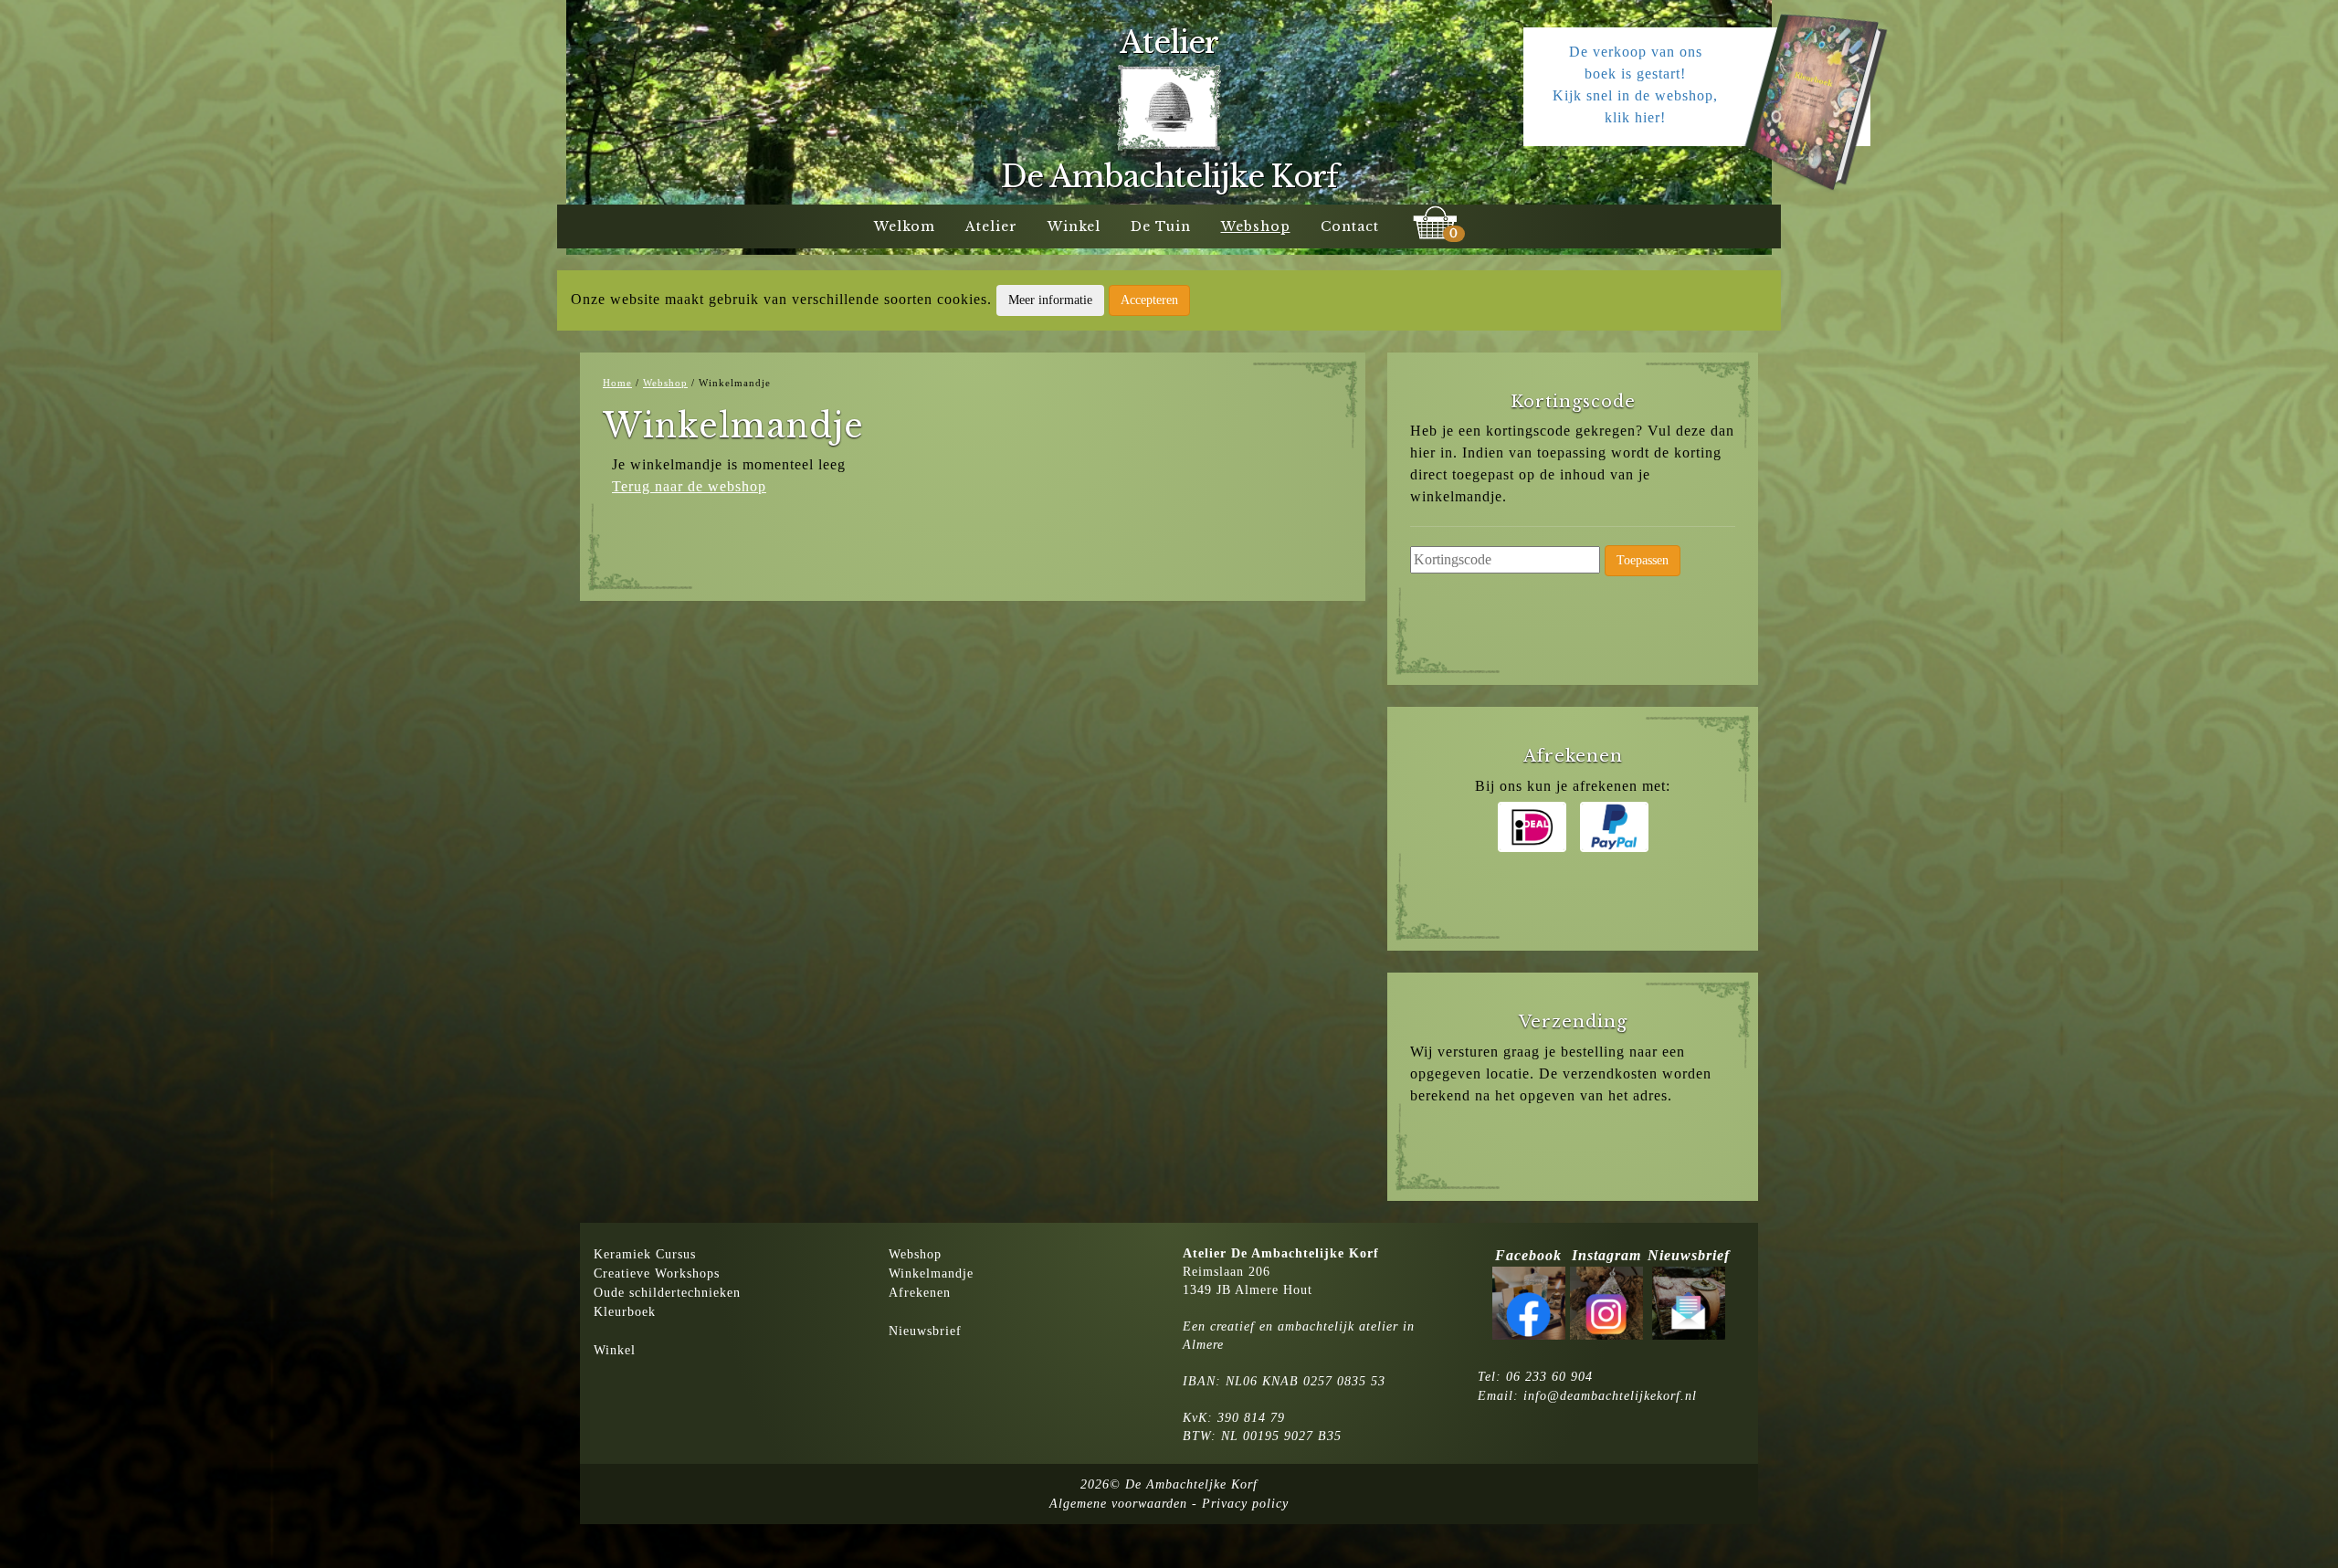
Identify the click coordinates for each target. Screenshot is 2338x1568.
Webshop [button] (1256, 226)
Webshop (915, 1254)
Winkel (615, 1350)
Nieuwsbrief (925, 1331)
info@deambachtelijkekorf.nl (1610, 1396)
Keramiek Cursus (645, 1254)
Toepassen (1643, 560)
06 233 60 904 (1549, 1377)
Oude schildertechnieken (667, 1293)
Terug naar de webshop (689, 486)
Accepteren (1149, 300)
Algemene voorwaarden (1118, 1504)
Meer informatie (1050, 300)
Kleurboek (625, 1312)
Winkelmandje (931, 1273)
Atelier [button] (991, 226)
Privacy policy (1245, 1504)
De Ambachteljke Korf (1191, 1484)
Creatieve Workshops (657, 1273)
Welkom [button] (905, 226)
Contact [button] (1350, 226)
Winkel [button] (1074, 226)
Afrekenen (920, 1293)
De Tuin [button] (1161, 226)
